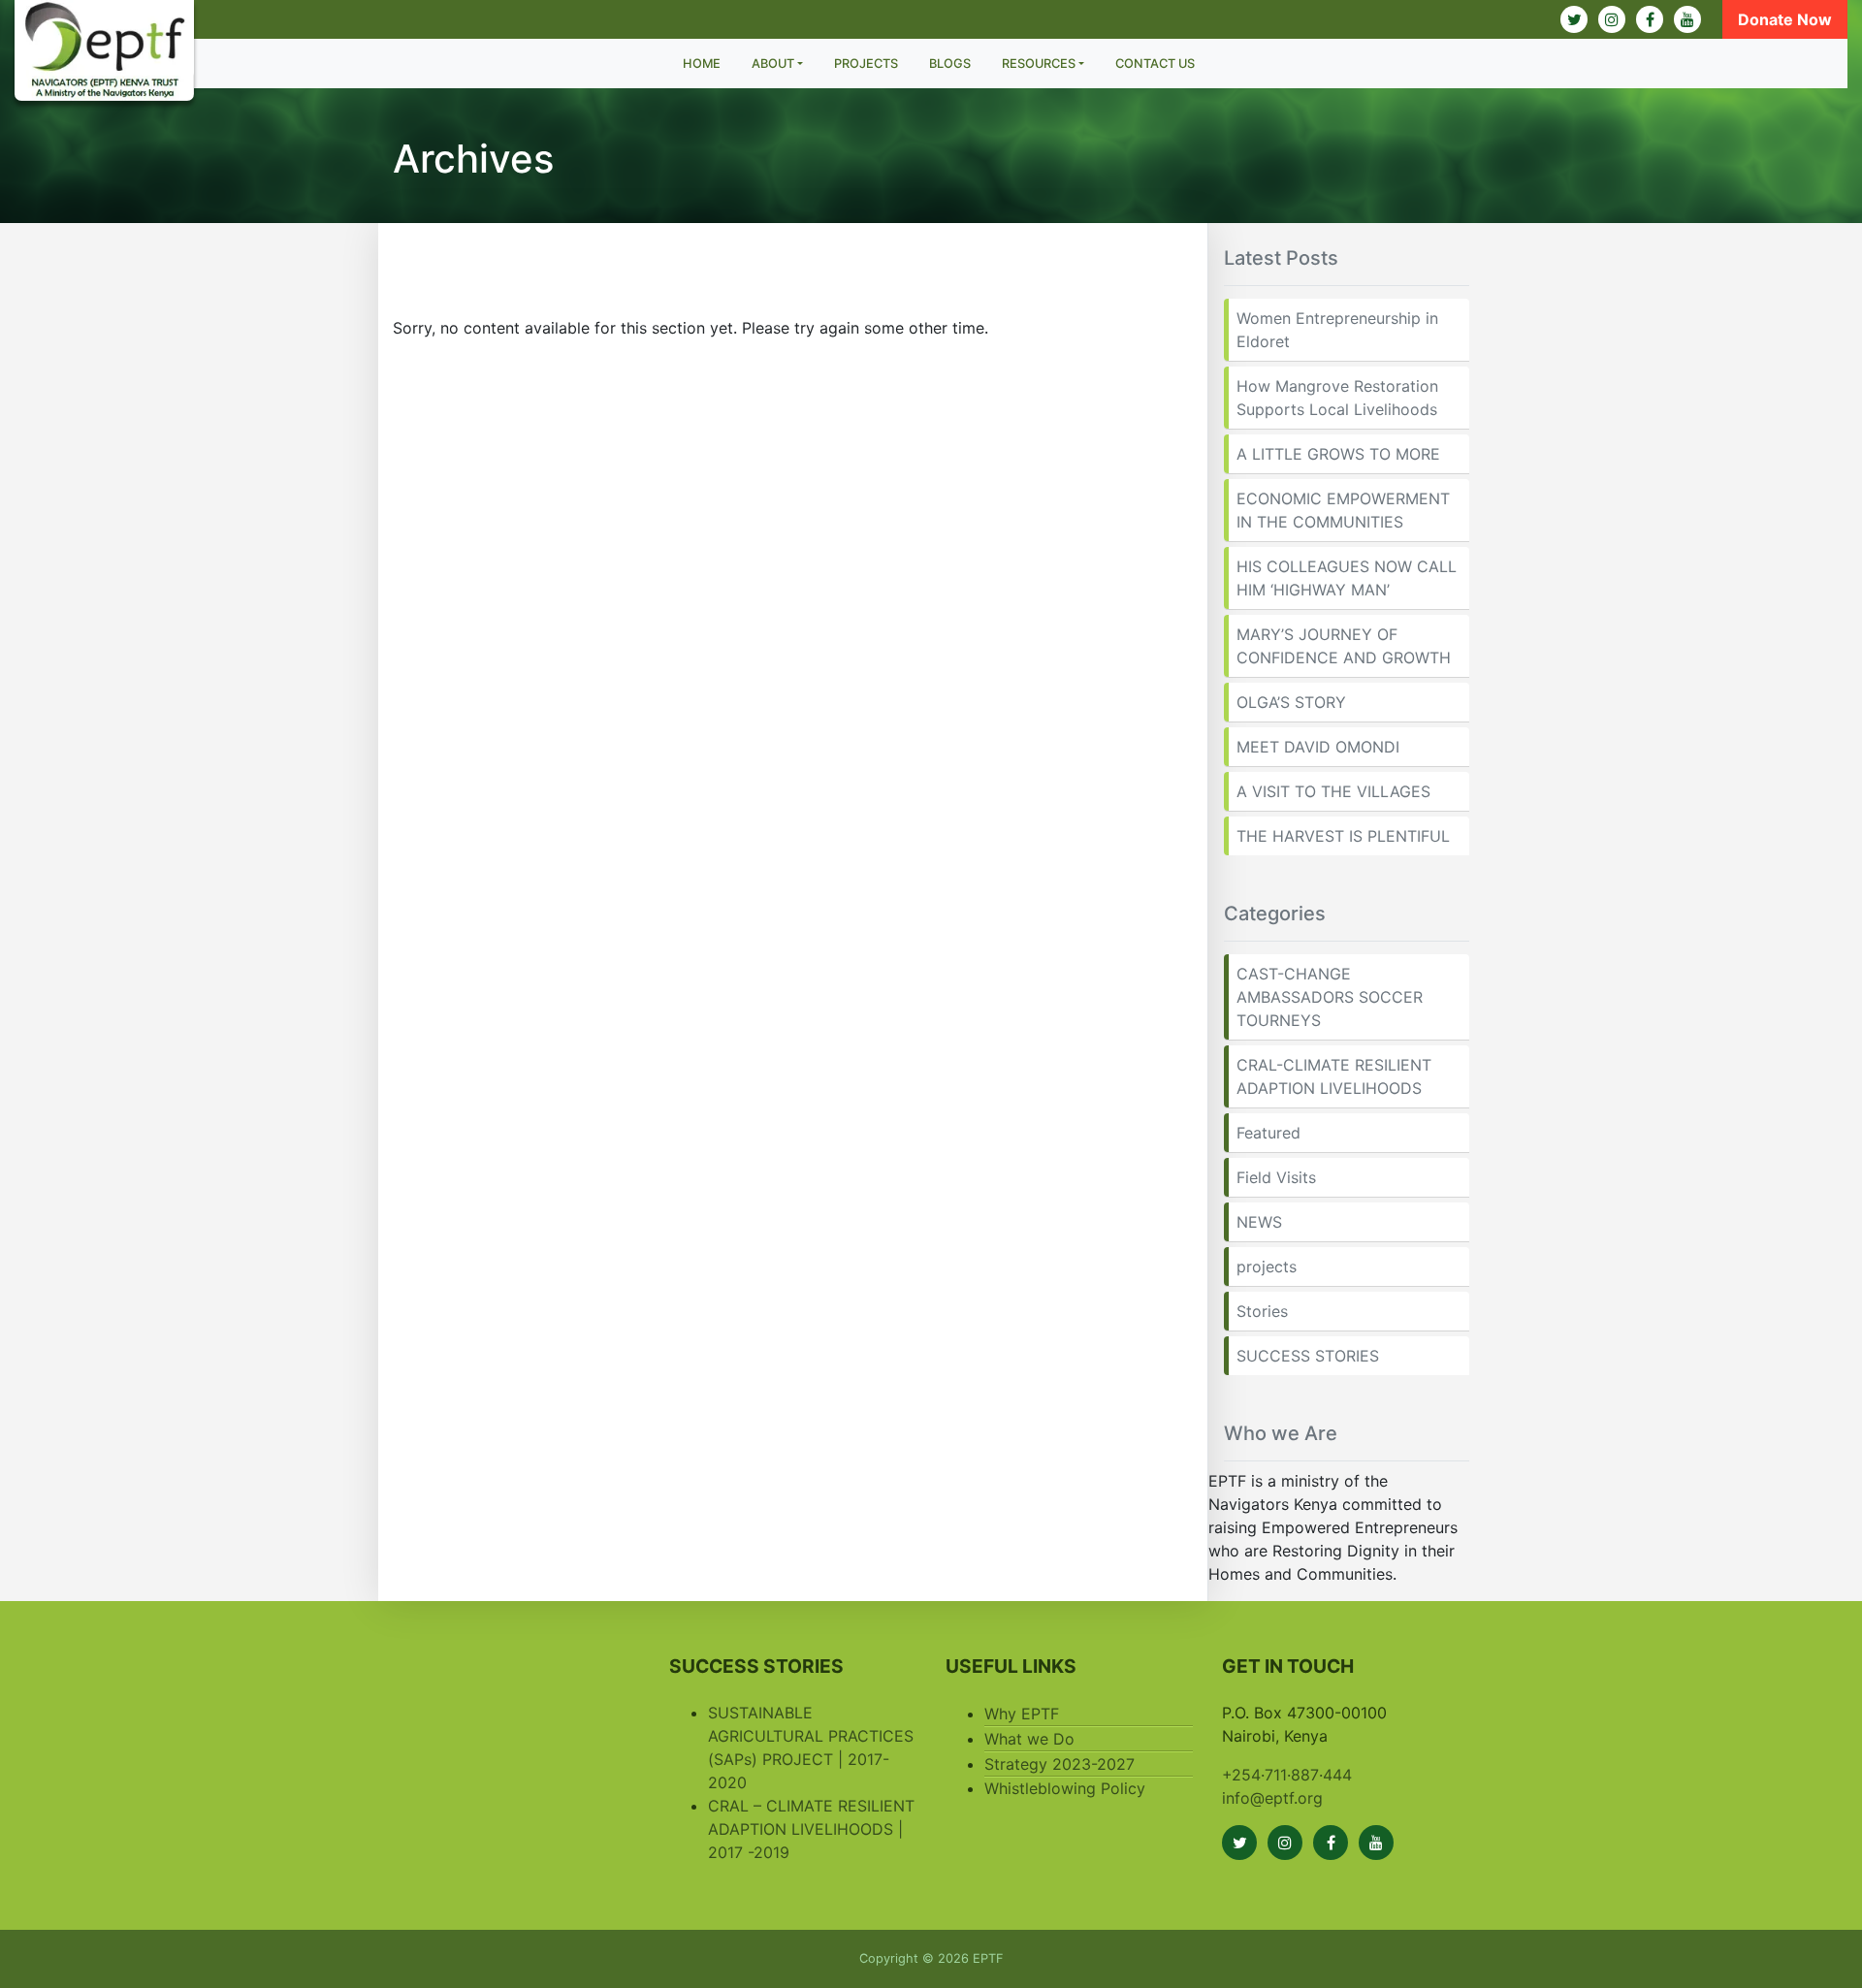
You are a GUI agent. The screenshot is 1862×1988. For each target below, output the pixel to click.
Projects (866, 64)
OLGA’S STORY (1291, 702)
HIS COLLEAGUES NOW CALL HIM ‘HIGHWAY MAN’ (1347, 578)
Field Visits (1276, 1177)
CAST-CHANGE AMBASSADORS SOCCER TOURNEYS (1330, 997)
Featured (1268, 1133)
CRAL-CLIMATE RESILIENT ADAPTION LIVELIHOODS (1334, 1076)
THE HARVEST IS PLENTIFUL (1343, 836)
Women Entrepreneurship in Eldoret (1337, 330)
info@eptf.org (1272, 1798)
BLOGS (950, 64)
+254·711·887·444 (1287, 1775)
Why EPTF (1022, 1714)
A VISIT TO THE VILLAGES (1333, 791)
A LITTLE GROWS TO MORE (1338, 454)
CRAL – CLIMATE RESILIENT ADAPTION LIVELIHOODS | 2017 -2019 (811, 1829)
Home (702, 64)
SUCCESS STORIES (1308, 1356)
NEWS (1259, 1222)
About (773, 64)
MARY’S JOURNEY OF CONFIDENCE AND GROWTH (1344, 646)
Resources (1039, 64)
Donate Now (1785, 19)
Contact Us (1155, 64)
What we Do (1029, 1739)
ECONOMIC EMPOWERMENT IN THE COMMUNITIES (1343, 510)
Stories (1262, 1311)
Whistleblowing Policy (1065, 1788)
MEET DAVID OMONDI (1318, 747)
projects (1267, 1267)
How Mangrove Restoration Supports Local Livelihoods (1337, 398)
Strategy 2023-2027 (1059, 1764)
